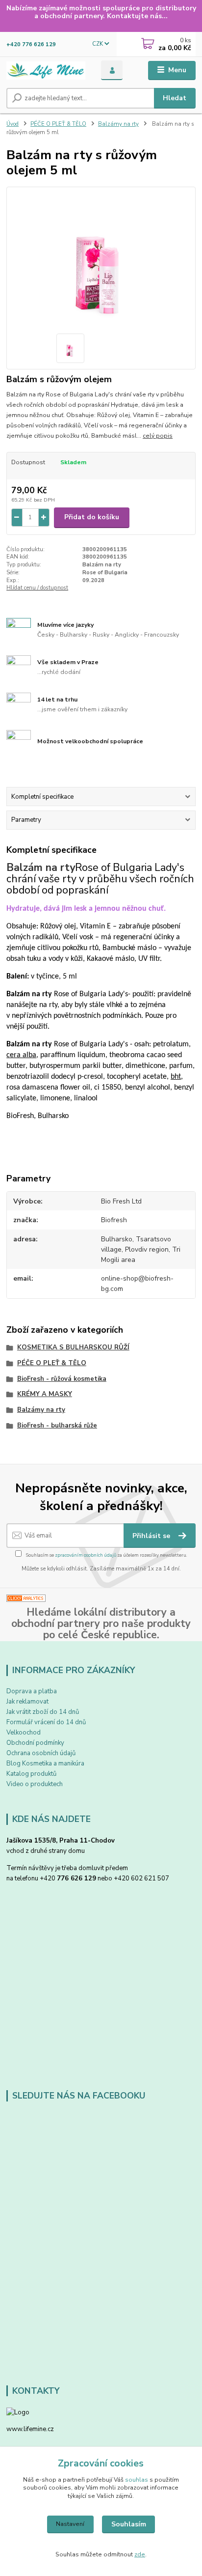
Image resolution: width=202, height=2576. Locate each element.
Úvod (13, 124)
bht (176, 1077)
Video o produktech (35, 1784)
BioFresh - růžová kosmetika (62, 1379)
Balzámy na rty (118, 124)
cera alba (21, 1055)
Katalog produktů (31, 1774)
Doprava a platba (32, 1691)
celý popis (158, 436)
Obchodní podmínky (35, 1743)
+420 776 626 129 (31, 44)
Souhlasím (129, 2524)
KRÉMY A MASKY (45, 1394)
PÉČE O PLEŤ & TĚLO (58, 124)
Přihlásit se (152, 1536)
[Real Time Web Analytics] (26, 1598)
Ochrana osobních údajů (41, 1753)
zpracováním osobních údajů (86, 1555)
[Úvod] (46, 70)
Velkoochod (24, 1733)
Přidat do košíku (92, 517)
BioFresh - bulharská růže (57, 1426)
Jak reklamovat (27, 1702)
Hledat (175, 98)
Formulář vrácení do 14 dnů (46, 1722)
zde (140, 2554)
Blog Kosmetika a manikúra (45, 1764)
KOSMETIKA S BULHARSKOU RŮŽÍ (73, 1347)
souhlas (137, 2480)
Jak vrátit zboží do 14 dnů (43, 1712)
